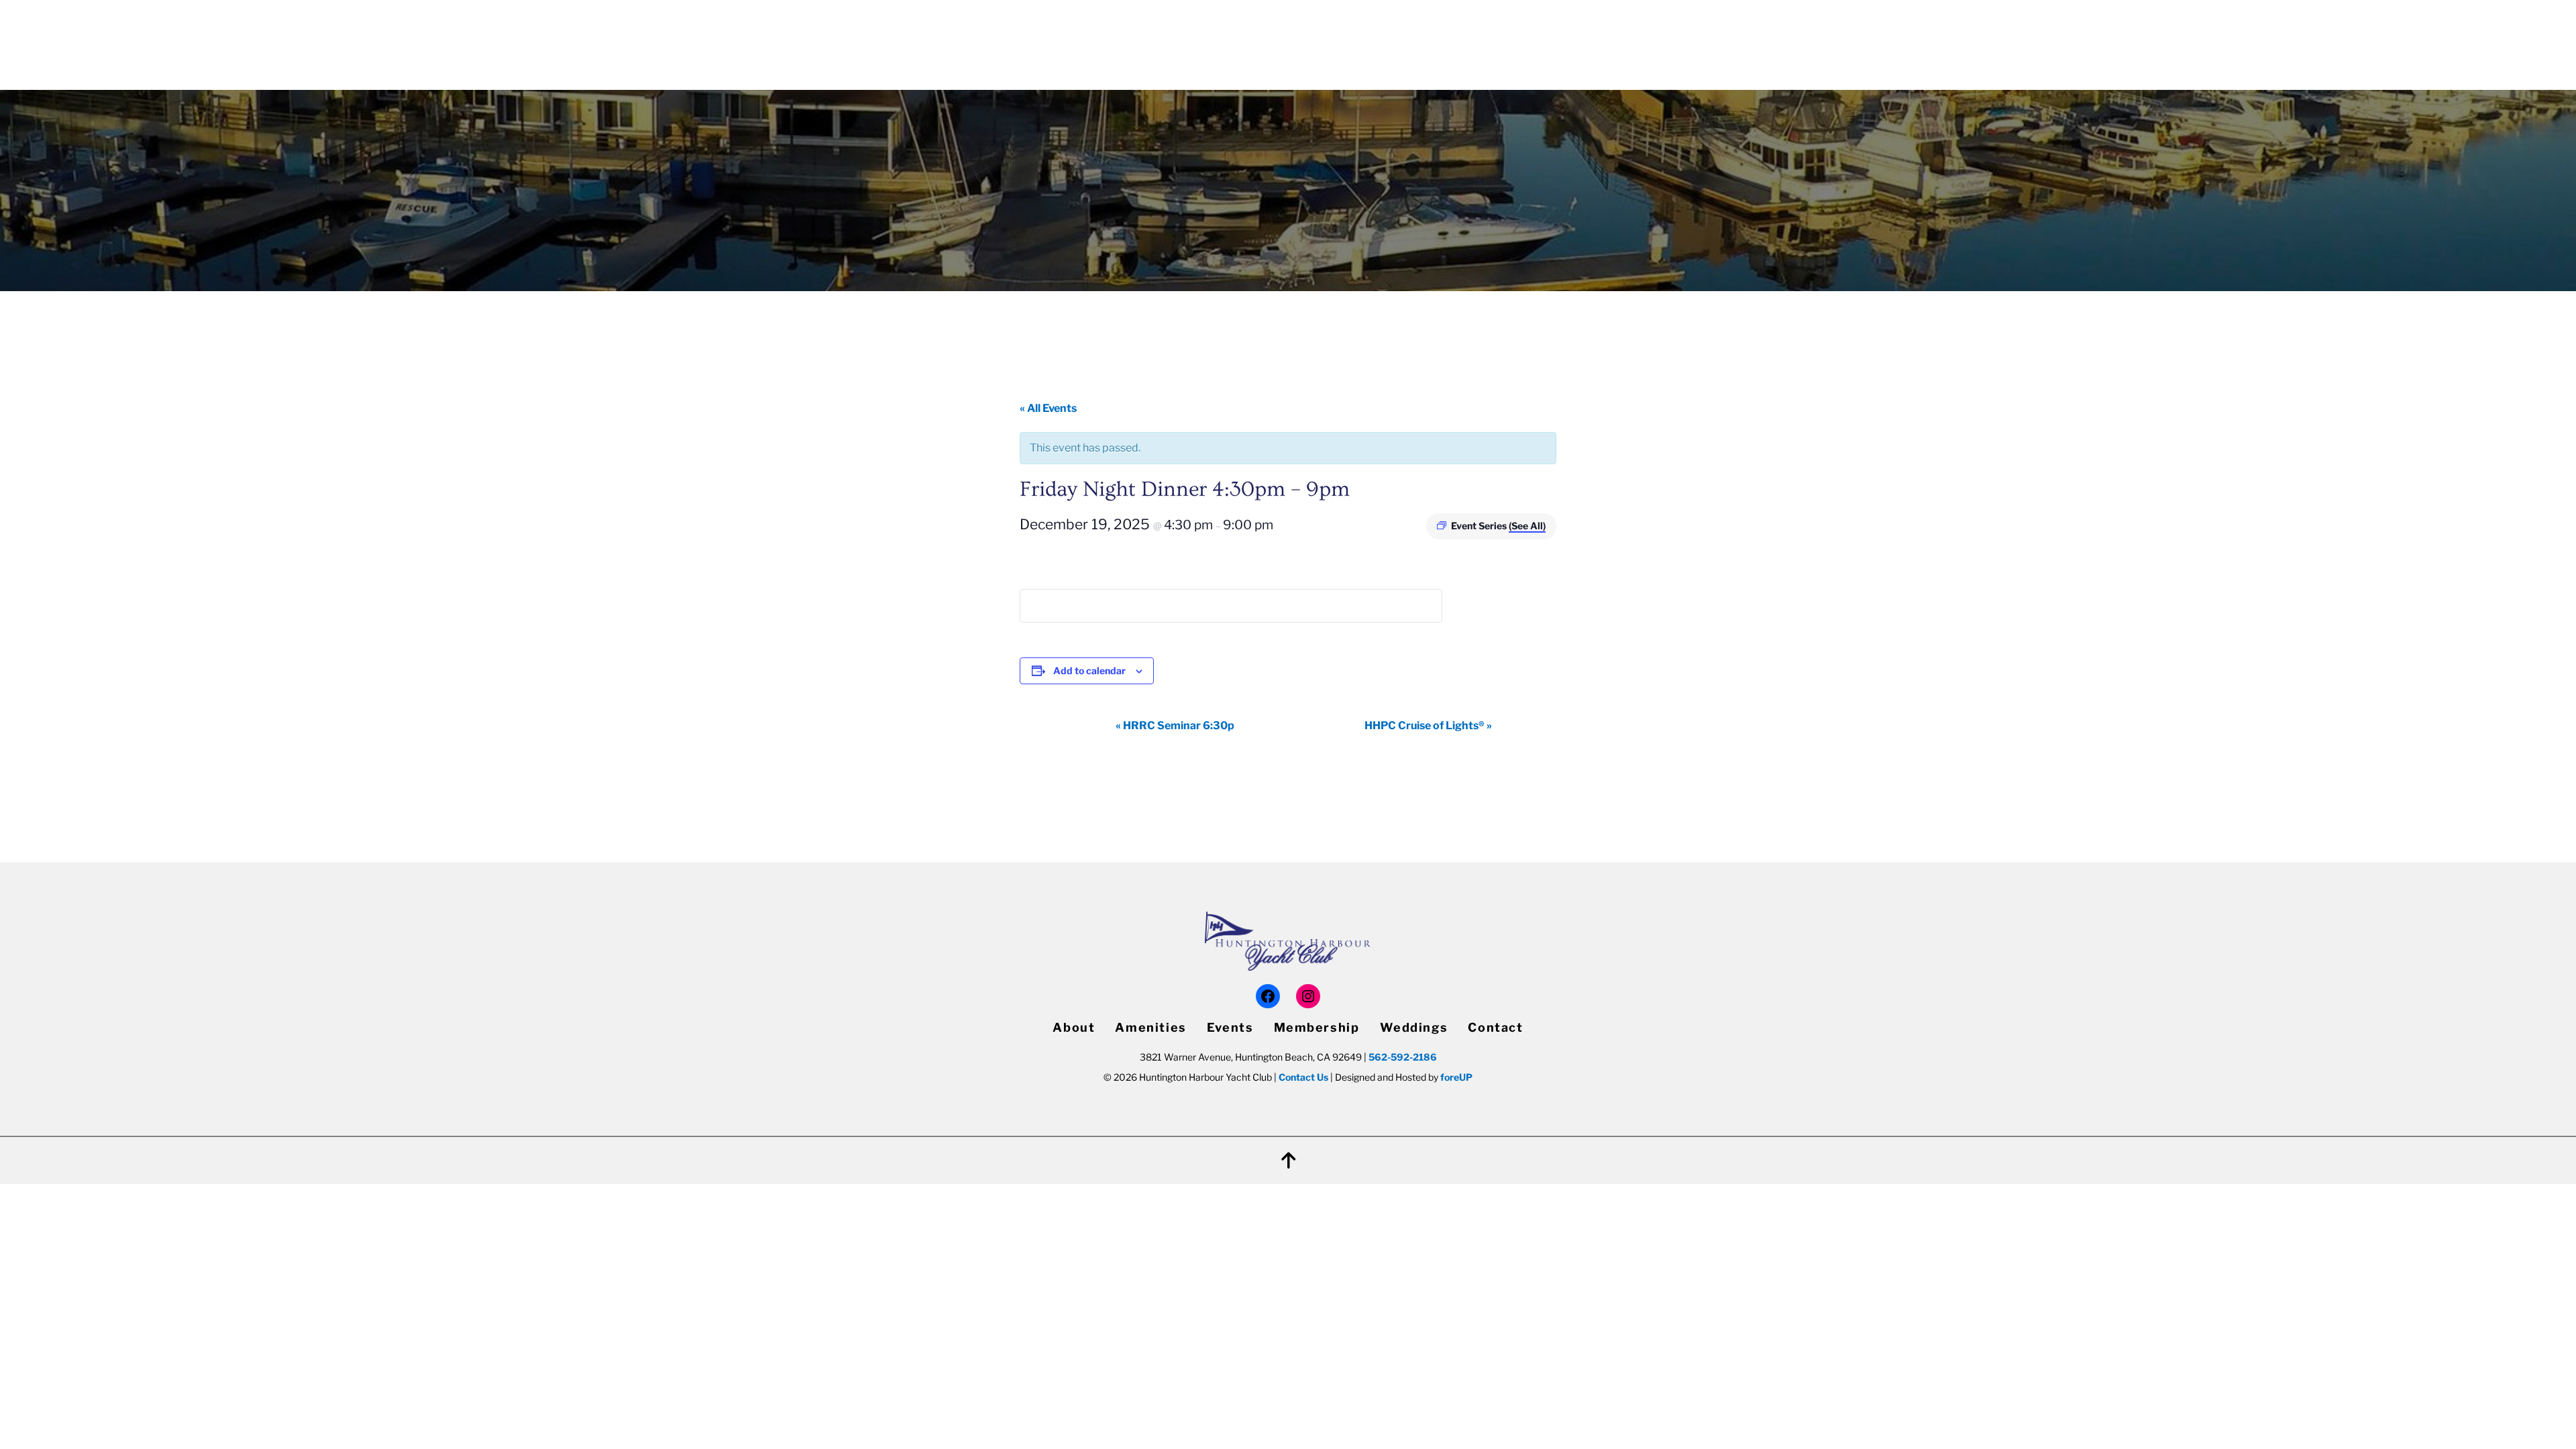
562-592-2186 (1403, 1057)
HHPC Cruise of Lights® (1428, 726)
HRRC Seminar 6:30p (1175, 726)
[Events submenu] (1496, 37)
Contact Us (1303, 1077)
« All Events (1048, 408)
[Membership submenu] (1602, 37)
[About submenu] (1421, 37)
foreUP (1456, 1077)
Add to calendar (1089, 670)
